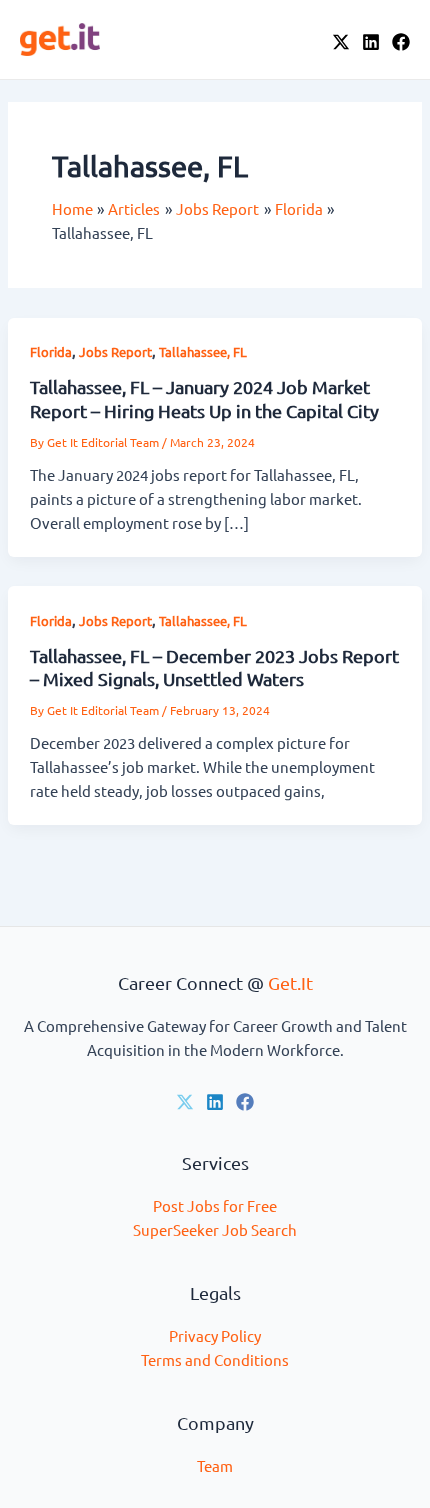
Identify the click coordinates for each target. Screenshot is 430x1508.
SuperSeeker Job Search (215, 1229)
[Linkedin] (215, 1102)
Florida (51, 351)
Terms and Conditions (215, 1359)
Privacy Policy (215, 1335)
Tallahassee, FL (203, 351)
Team (215, 1465)
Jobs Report (115, 351)
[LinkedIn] (371, 42)
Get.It (290, 982)
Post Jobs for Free (215, 1205)
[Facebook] (401, 42)
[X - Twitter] (341, 42)
